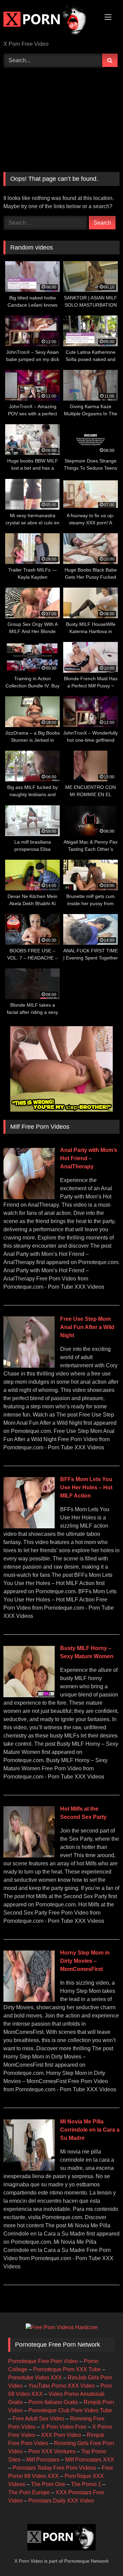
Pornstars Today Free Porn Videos (54, 2468)
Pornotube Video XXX (35, 2378)
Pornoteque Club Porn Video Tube (70, 2410)
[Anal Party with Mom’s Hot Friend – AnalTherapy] (29, 1197)
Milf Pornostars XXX (90, 2460)
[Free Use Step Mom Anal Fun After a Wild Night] (29, 1366)
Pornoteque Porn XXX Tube (67, 2369)
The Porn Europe (29, 2492)
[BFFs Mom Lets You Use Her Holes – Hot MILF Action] (29, 1526)
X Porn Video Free (64, 2427)
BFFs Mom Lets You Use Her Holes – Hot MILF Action (86, 1487)
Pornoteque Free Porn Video (43, 2361)
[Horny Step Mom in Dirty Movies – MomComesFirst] (29, 2000)
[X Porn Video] (50, 21)
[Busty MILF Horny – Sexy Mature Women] (29, 1695)
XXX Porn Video (61, 2435)
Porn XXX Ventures (52, 2451)
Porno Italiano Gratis (53, 2402)
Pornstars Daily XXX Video (61, 2501)
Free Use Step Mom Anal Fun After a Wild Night (87, 1327)
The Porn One (48, 2484)
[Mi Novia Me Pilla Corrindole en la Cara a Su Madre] (29, 2169)
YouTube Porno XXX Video (61, 2386)
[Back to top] (102, 2556)
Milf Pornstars (43, 2460)
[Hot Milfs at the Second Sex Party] (29, 1856)
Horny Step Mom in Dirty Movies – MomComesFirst (85, 1961)
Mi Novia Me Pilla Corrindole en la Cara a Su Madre (90, 2130)
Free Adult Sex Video (38, 2419)
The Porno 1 (86, 2484)
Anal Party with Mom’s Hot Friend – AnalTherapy (89, 1158)
